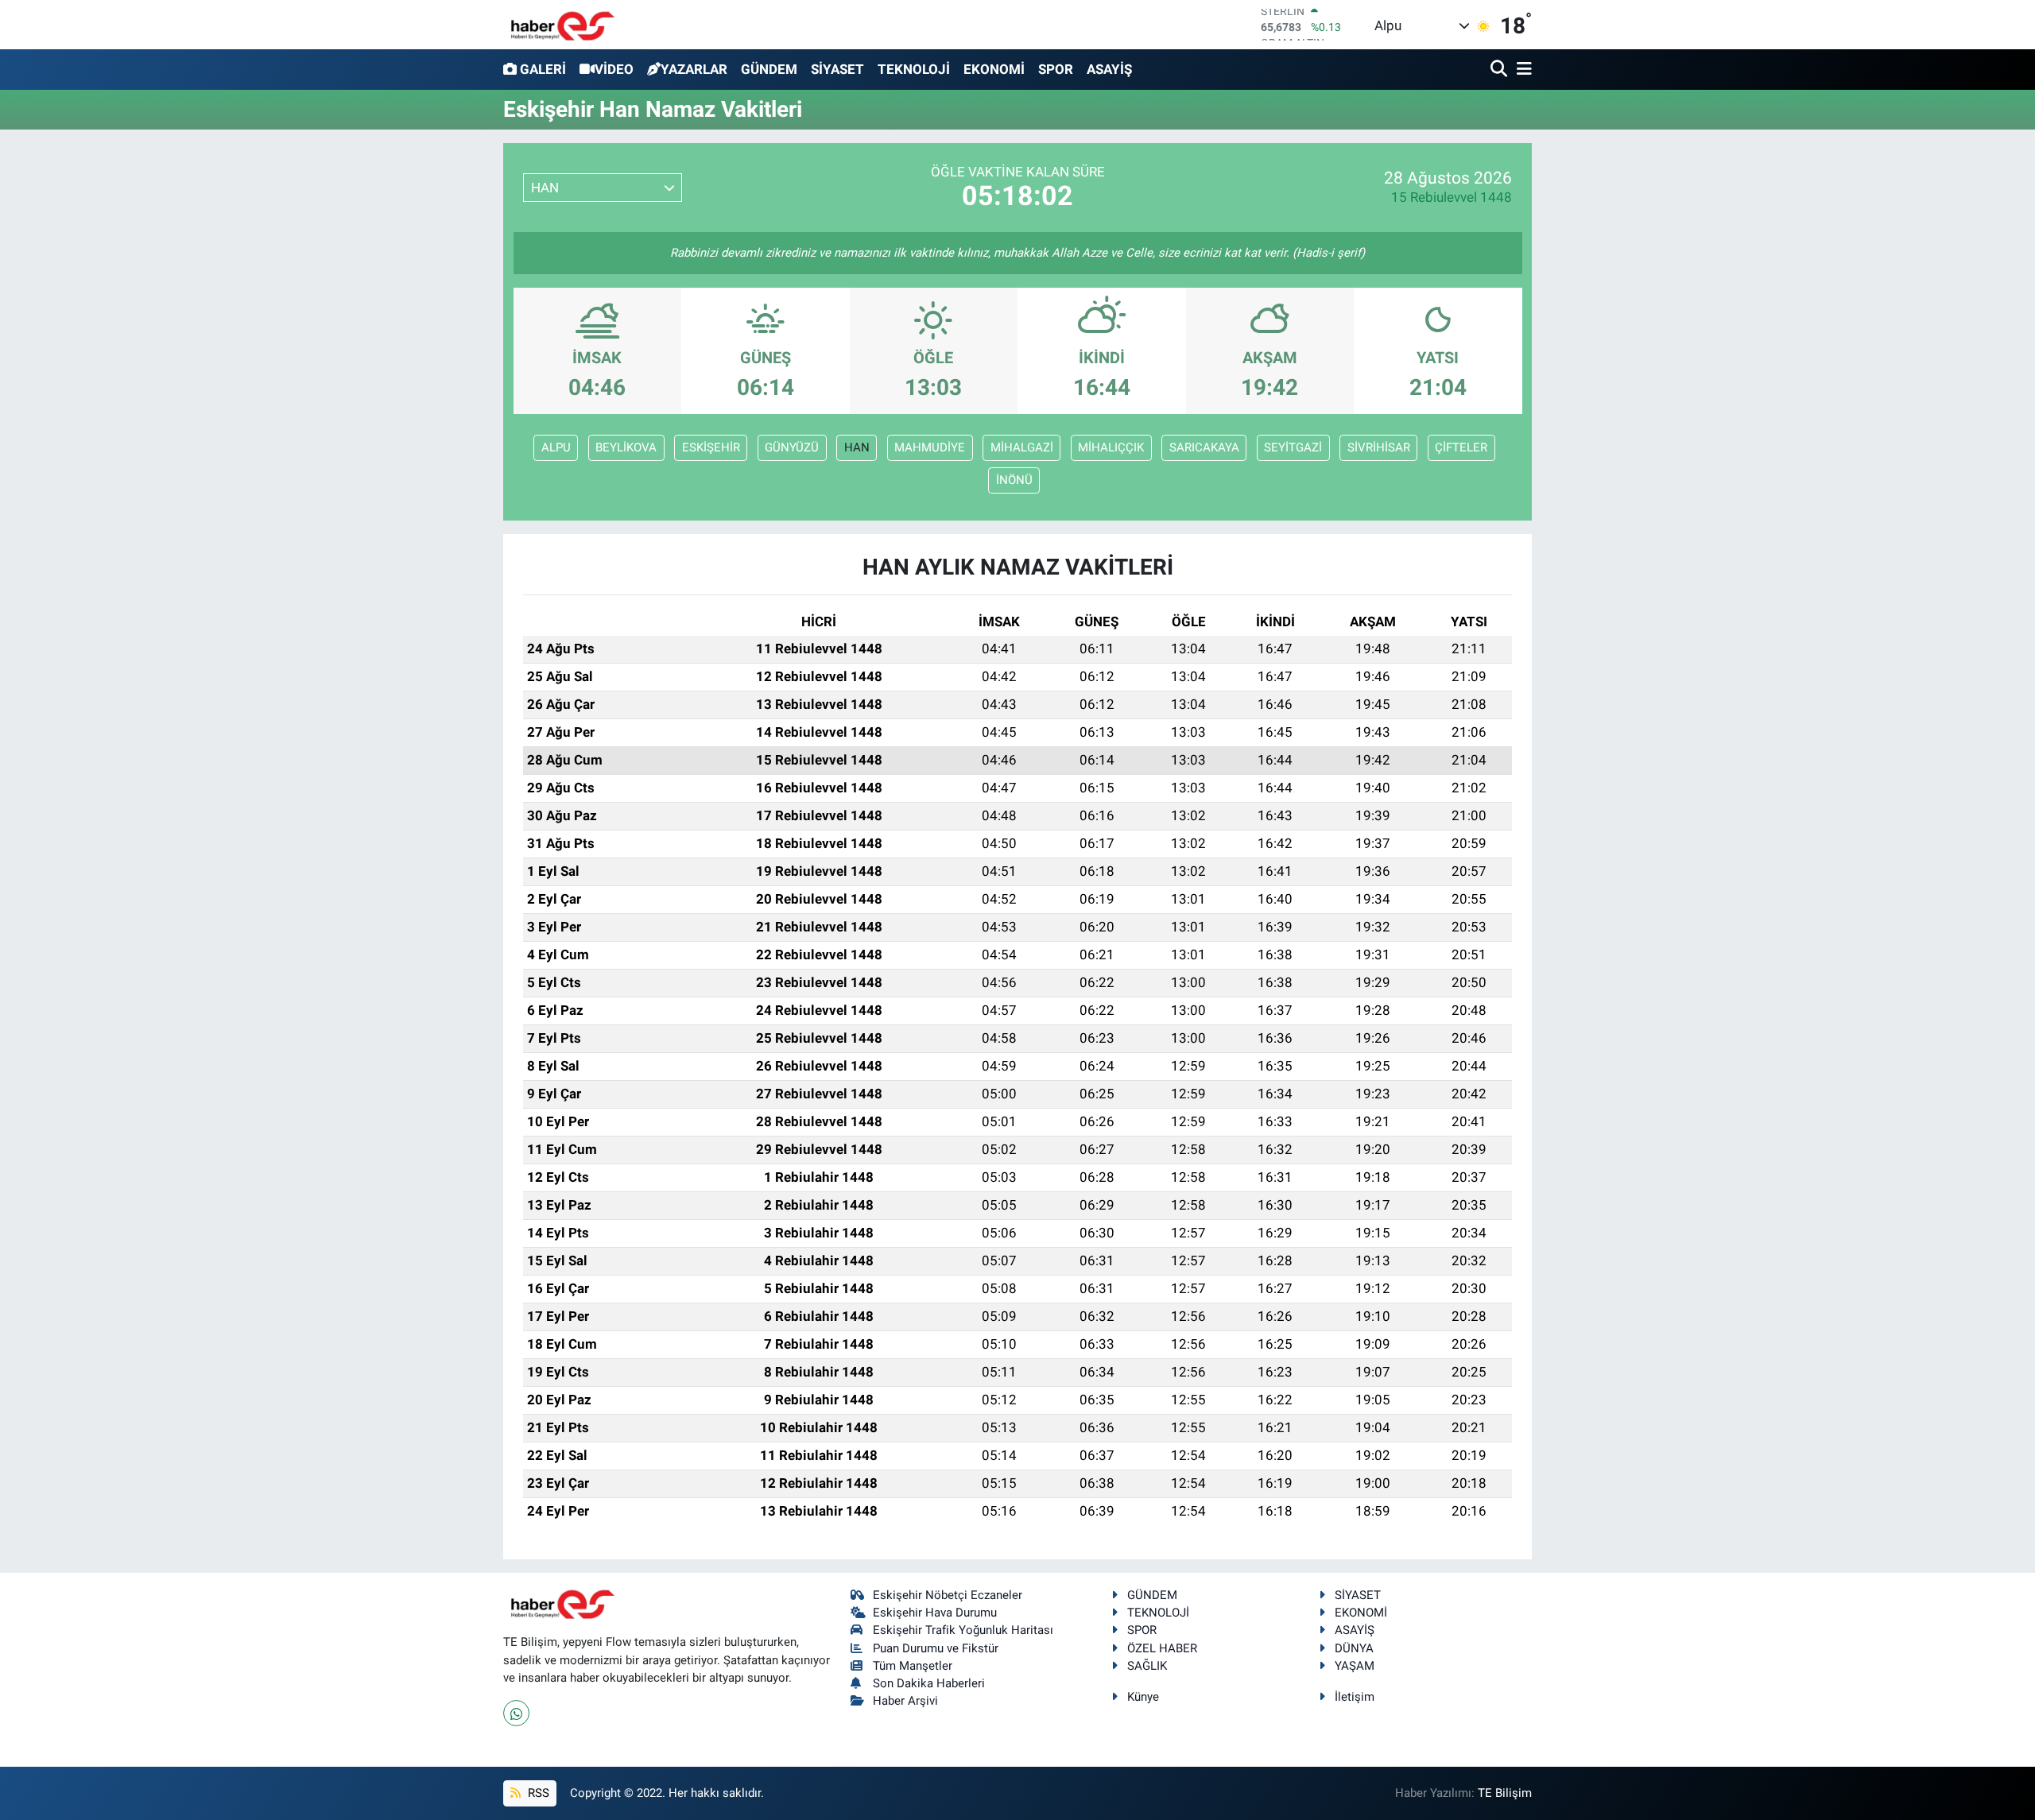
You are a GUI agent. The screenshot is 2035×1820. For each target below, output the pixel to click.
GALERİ (543, 69)
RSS (537, 1793)
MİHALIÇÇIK (1111, 447)
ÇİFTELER (1461, 447)
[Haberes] (563, 24)
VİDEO (614, 69)
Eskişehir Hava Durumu (935, 1613)
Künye (1143, 1697)
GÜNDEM (769, 69)
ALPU (556, 447)
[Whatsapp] (516, 1713)
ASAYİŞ (1109, 69)
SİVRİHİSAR (1379, 447)
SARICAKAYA (1204, 447)
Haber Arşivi (905, 1701)
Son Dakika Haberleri (929, 1683)
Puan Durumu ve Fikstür (936, 1648)
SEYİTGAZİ (1293, 447)
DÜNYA (1354, 1648)
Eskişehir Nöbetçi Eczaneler (948, 1595)
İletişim (1355, 1697)
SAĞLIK (1147, 1666)
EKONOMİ (994, 69)
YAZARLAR (694, 69)
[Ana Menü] (1521, 70)
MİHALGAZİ (1022, 447)
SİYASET (837, 69)
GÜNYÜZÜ (792, 447)
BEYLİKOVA (626, 447)
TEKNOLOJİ (914, 69)
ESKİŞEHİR (711, 447)
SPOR (1056, 69)
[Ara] (1500, 70)
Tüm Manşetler (913, 1666)
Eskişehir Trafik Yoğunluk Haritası (963, 1630)
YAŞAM (1355, 1666)
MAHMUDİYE (930, 447)
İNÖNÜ (1014, 480)
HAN (857, 447)
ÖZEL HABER (1162, 1648)
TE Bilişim (1505, 1793)
